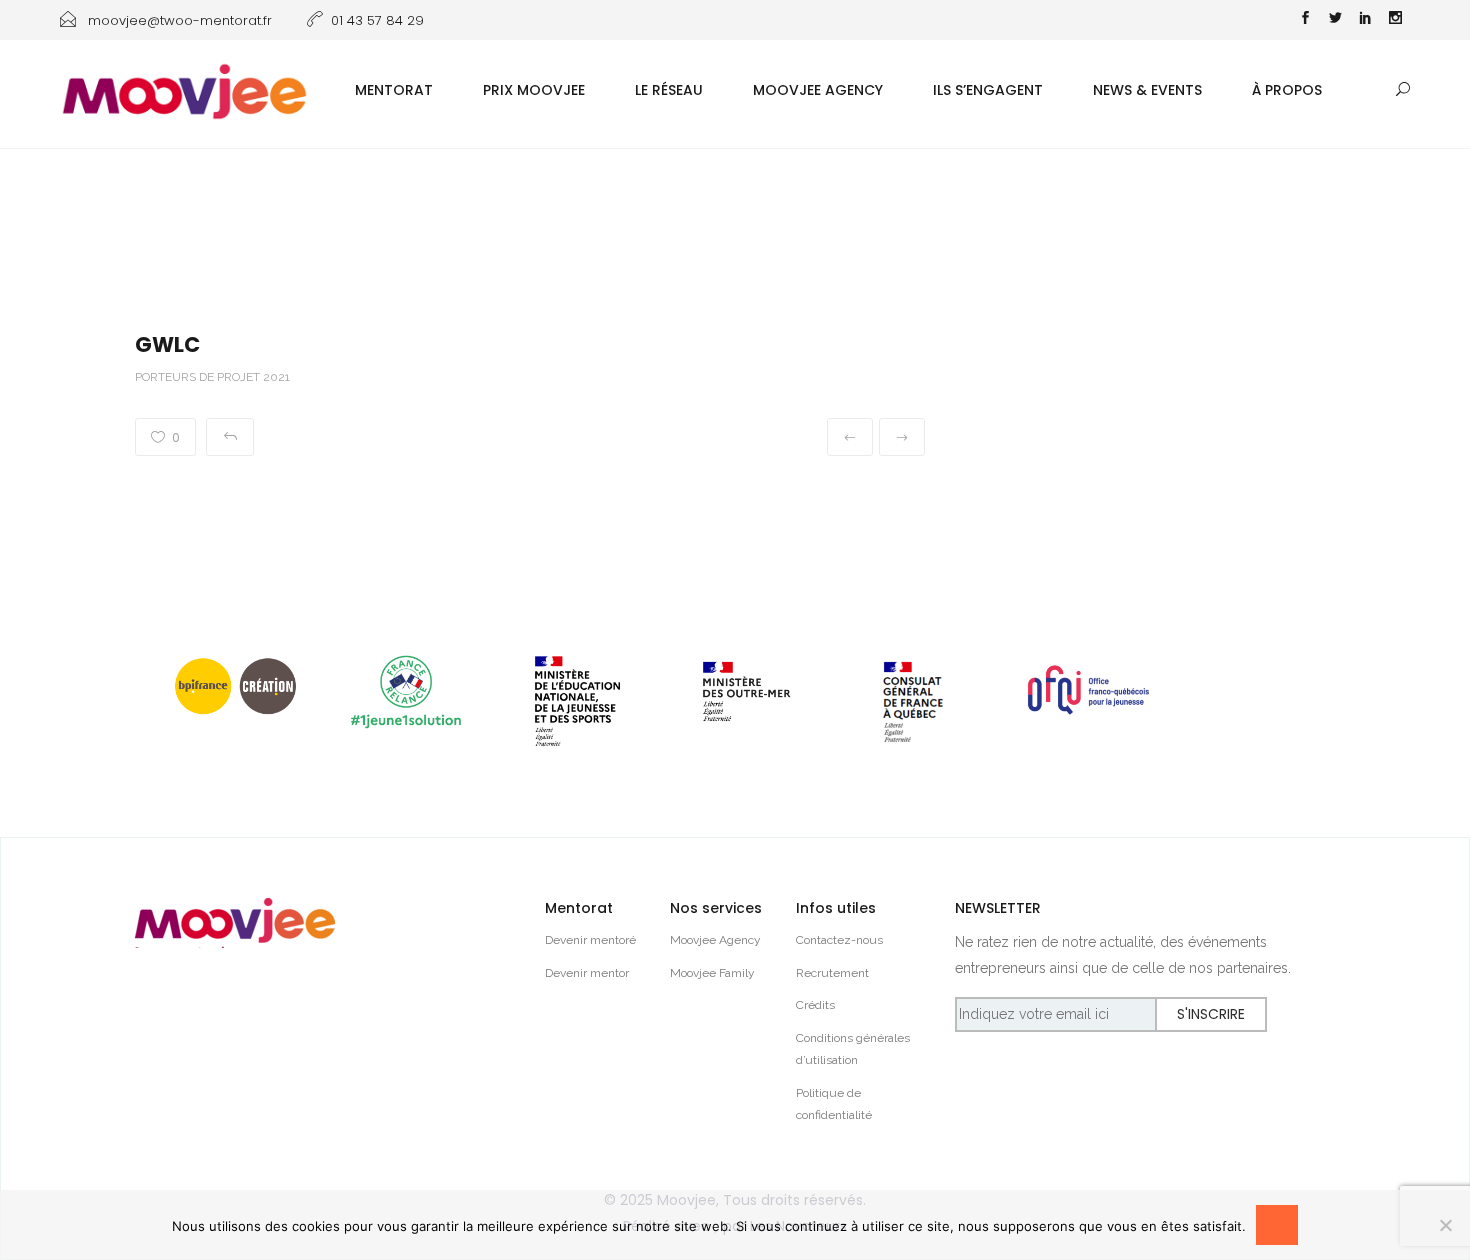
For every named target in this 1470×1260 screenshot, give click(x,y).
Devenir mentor (587, 973)
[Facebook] (1305, 20)
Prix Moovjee (534, 90)
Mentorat (394, 90)
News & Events (1147, 90)
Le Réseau (669, 90)
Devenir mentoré (590, 940)
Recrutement (832, 973)
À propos (1287, 90)
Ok (1277, 1226)
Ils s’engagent (988, 90)
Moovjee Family (712, 973)
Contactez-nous (839, 940)
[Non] (1445, 1225)
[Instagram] (1395, 20)
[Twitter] (1335, 20)
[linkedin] (1365, 20)
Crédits (815, 1005)
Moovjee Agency (818, 90)
